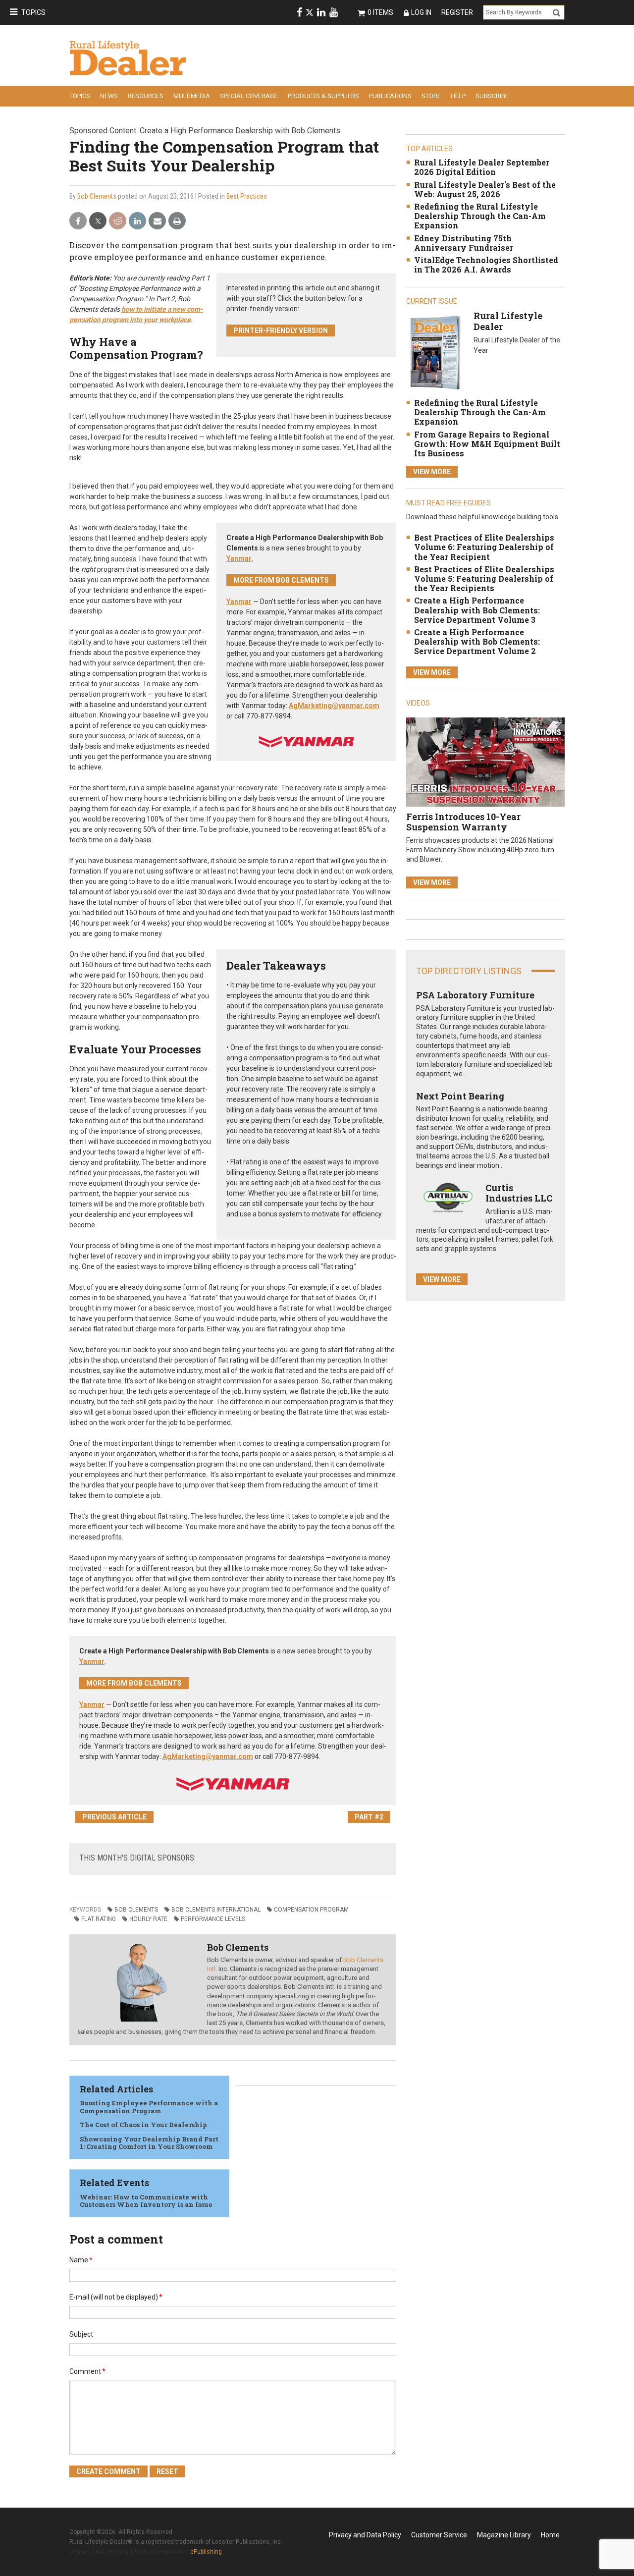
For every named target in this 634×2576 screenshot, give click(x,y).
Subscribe (492, 96)
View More (432, 472)
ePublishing (206, 2552)
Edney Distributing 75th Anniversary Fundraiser (464, 243)
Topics (33, 12)
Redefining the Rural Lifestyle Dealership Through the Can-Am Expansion (480, 216)
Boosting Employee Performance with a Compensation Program (149, 2107)
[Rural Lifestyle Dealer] (435, 352)
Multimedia (192, 96)
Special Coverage (249, 96)
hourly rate (148, 1919)
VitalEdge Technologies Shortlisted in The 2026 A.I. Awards (486, 265)
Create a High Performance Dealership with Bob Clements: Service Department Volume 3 (477, 610)
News (109, 96)
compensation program (311, 1910)
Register (457, 12)
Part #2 (369, 1817)
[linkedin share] (137, 221)
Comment (87, 2371)
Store (431, 96)
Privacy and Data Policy (365, 2535)
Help (458, 96)
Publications (390, 96)
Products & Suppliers (323, 96)
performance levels (213, 1919)
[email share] (157, 221)
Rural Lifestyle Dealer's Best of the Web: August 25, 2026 (485, 189)
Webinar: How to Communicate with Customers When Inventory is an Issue (146, 2201)
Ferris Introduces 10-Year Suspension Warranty (463, 822)
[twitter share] (98, 221)
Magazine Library (504, 2535)
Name (81, 2260)
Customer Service (439, 2535)
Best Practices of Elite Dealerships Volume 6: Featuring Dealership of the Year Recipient (484, 547)
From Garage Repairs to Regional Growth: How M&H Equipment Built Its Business (487, 444)
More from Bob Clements (281, 580)
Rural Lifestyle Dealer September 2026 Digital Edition (482, 167)
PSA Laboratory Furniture (475, 995)
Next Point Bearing (460, 1096)
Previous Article (114, 1817)
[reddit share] (118, 221)
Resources (146, 96)
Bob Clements (97, 196)
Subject (81, 2334)
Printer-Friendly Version (281, 330)
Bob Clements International (216, 1910)
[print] (177, 221)
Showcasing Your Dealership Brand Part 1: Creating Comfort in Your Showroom (149, 2143)
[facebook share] (78, 221)
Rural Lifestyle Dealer (508, 321)
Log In (421, 12)
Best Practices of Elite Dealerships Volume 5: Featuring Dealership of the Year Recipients (484, 578)
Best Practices (247, 196)
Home (550, 2535)
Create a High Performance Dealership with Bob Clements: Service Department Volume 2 (477, 641)
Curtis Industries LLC (519, 1193)
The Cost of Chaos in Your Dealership (143, 2125)
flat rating (99, 1919)
